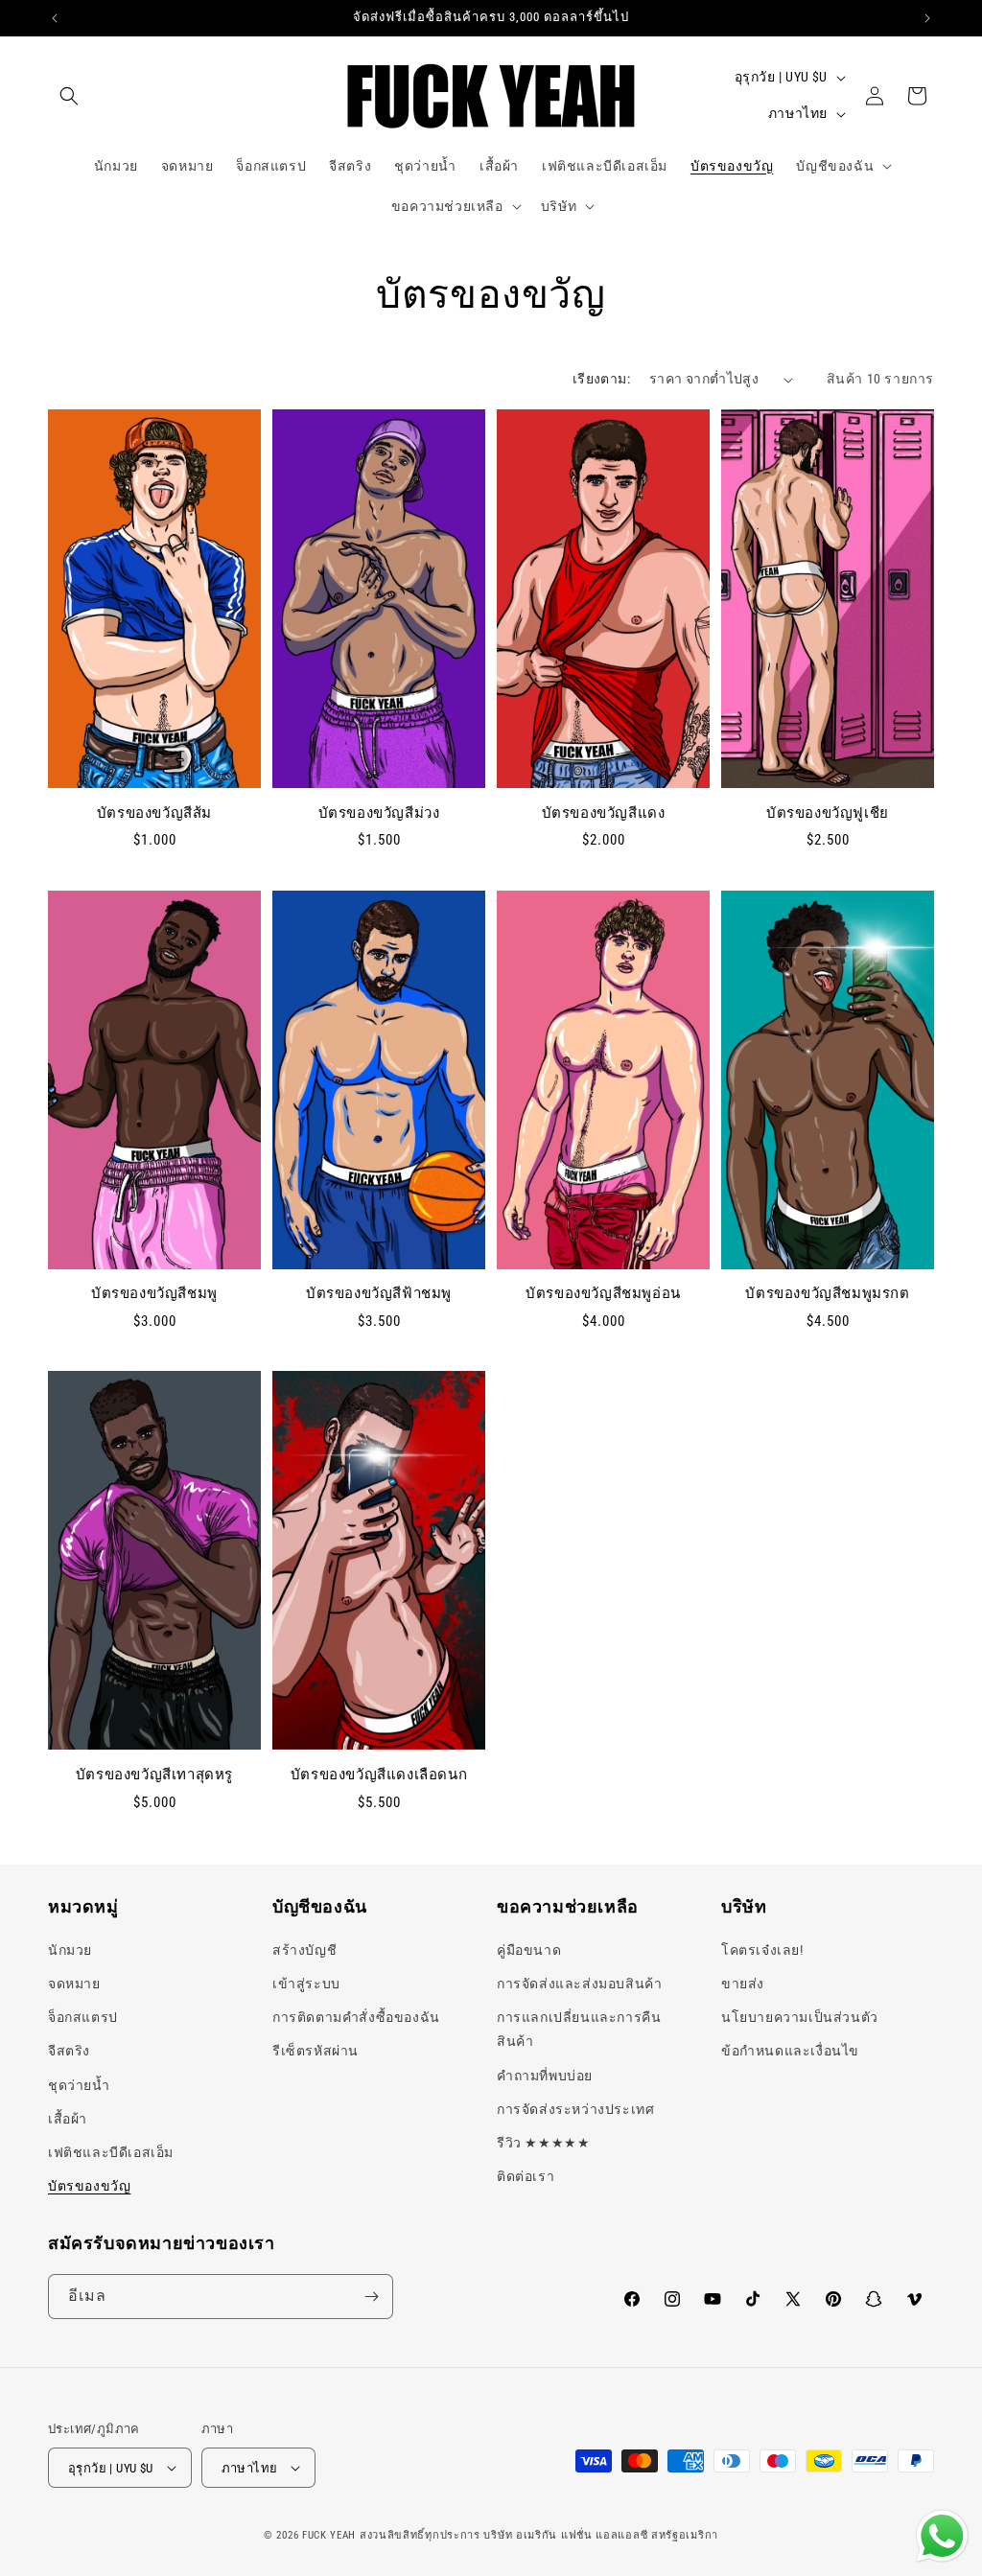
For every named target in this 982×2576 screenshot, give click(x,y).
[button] (69, 96)
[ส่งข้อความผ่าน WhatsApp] (942, 2536)
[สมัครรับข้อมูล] (371, 2297)
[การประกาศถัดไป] (927, 18)
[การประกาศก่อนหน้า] (55, 18)
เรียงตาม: (601, 379)
